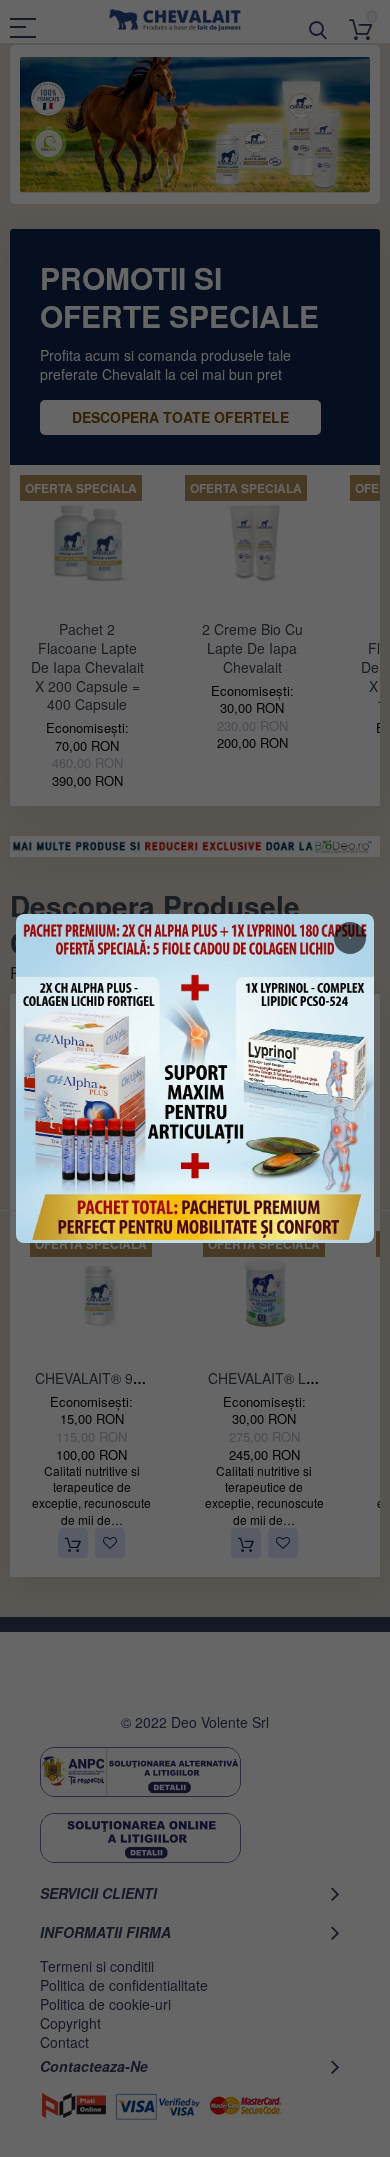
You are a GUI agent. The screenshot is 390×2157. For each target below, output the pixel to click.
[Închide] (350, 938)
